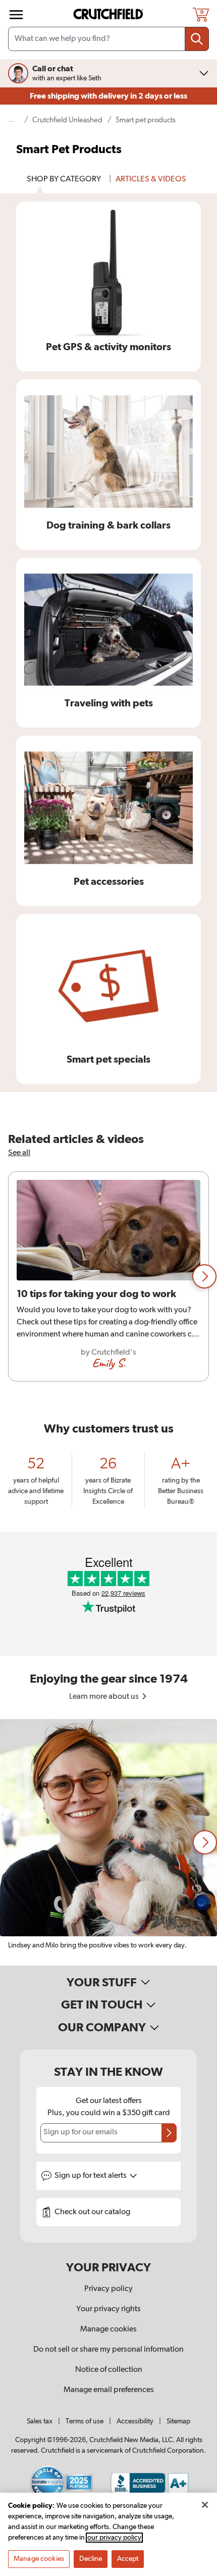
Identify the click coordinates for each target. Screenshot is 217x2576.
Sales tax (40, 2421)
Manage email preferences (109, 2390)
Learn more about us (105, 1697)
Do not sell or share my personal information (108, 2350)
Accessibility (135, 2421)
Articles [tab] (151, 179)
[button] (204, 1276)
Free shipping (108, 96)
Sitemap (178, 2421)
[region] (108, 1276)
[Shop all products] (16, 15)
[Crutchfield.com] (110, 14)
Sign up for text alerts (91, 2176)
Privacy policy (108, 2289)
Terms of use (85, 2421)
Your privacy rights (108, 2309)
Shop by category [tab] (64, 179)
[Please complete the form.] (169, 2133)
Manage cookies (108, 2329)
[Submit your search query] (197, 39)
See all (19, 1153)
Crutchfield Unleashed (67, 120)
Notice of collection (109, 2370)
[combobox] (108, 39)
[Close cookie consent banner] (205, 2505)
